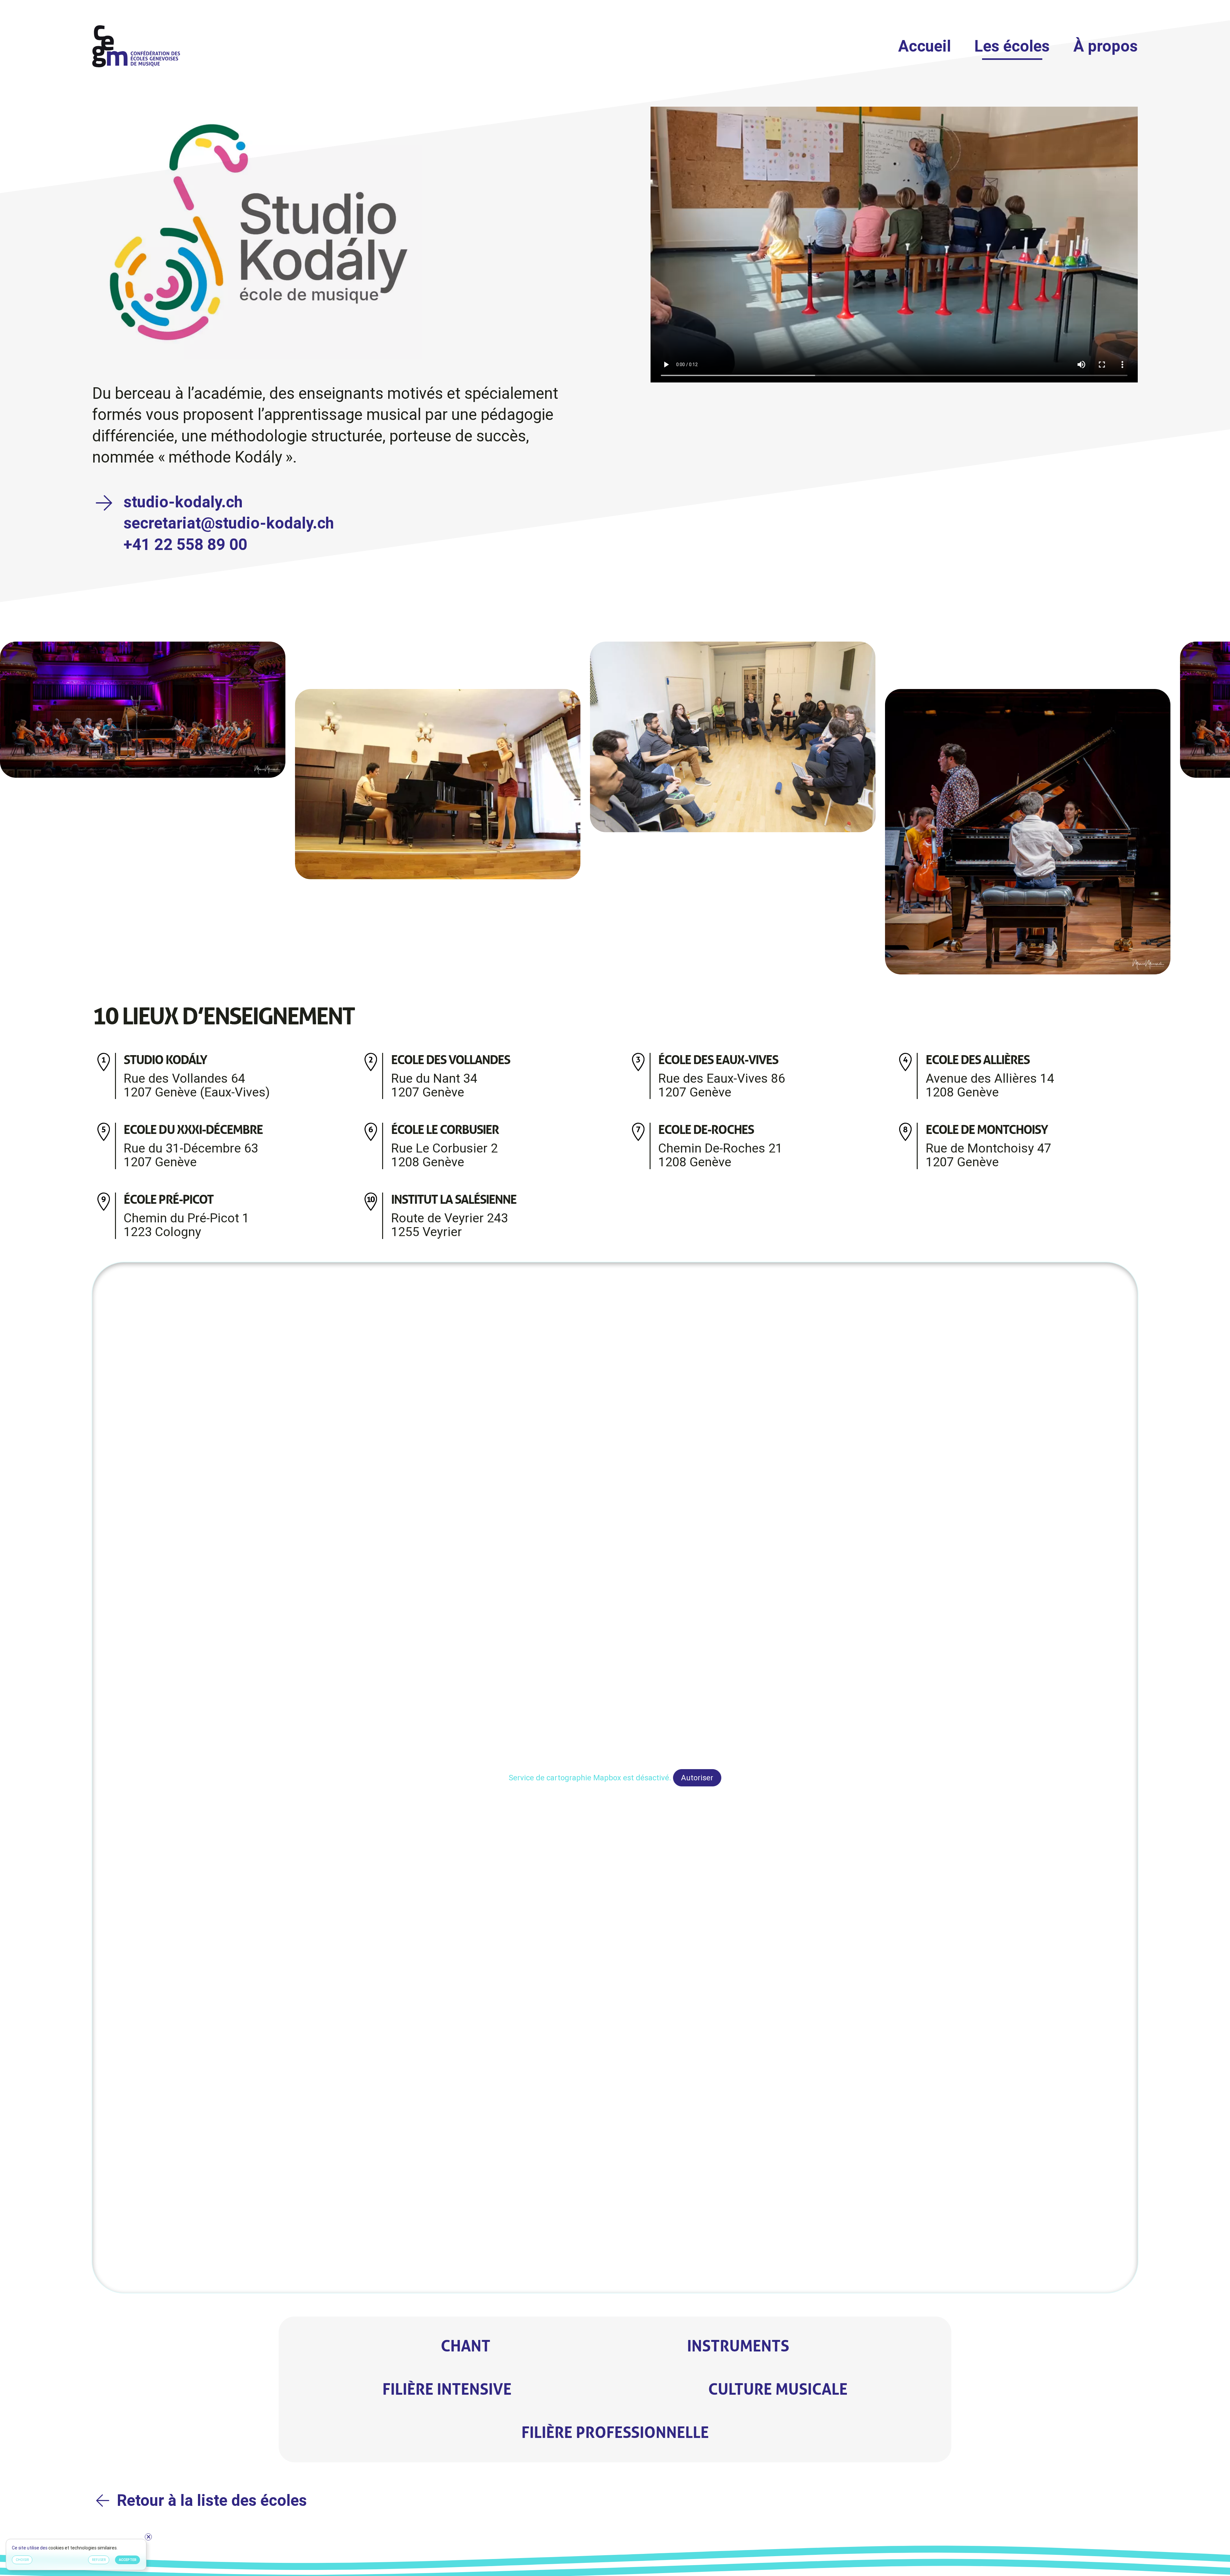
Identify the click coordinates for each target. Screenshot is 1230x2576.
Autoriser (697, 1778)
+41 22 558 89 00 (185, 545)
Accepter (128, 2560)
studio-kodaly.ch (183, 502)
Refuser (99, 2560)
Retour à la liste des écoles (212, 2500)
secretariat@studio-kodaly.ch (229, 523)
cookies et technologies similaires (83, 2548)
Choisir (22, 2560)
